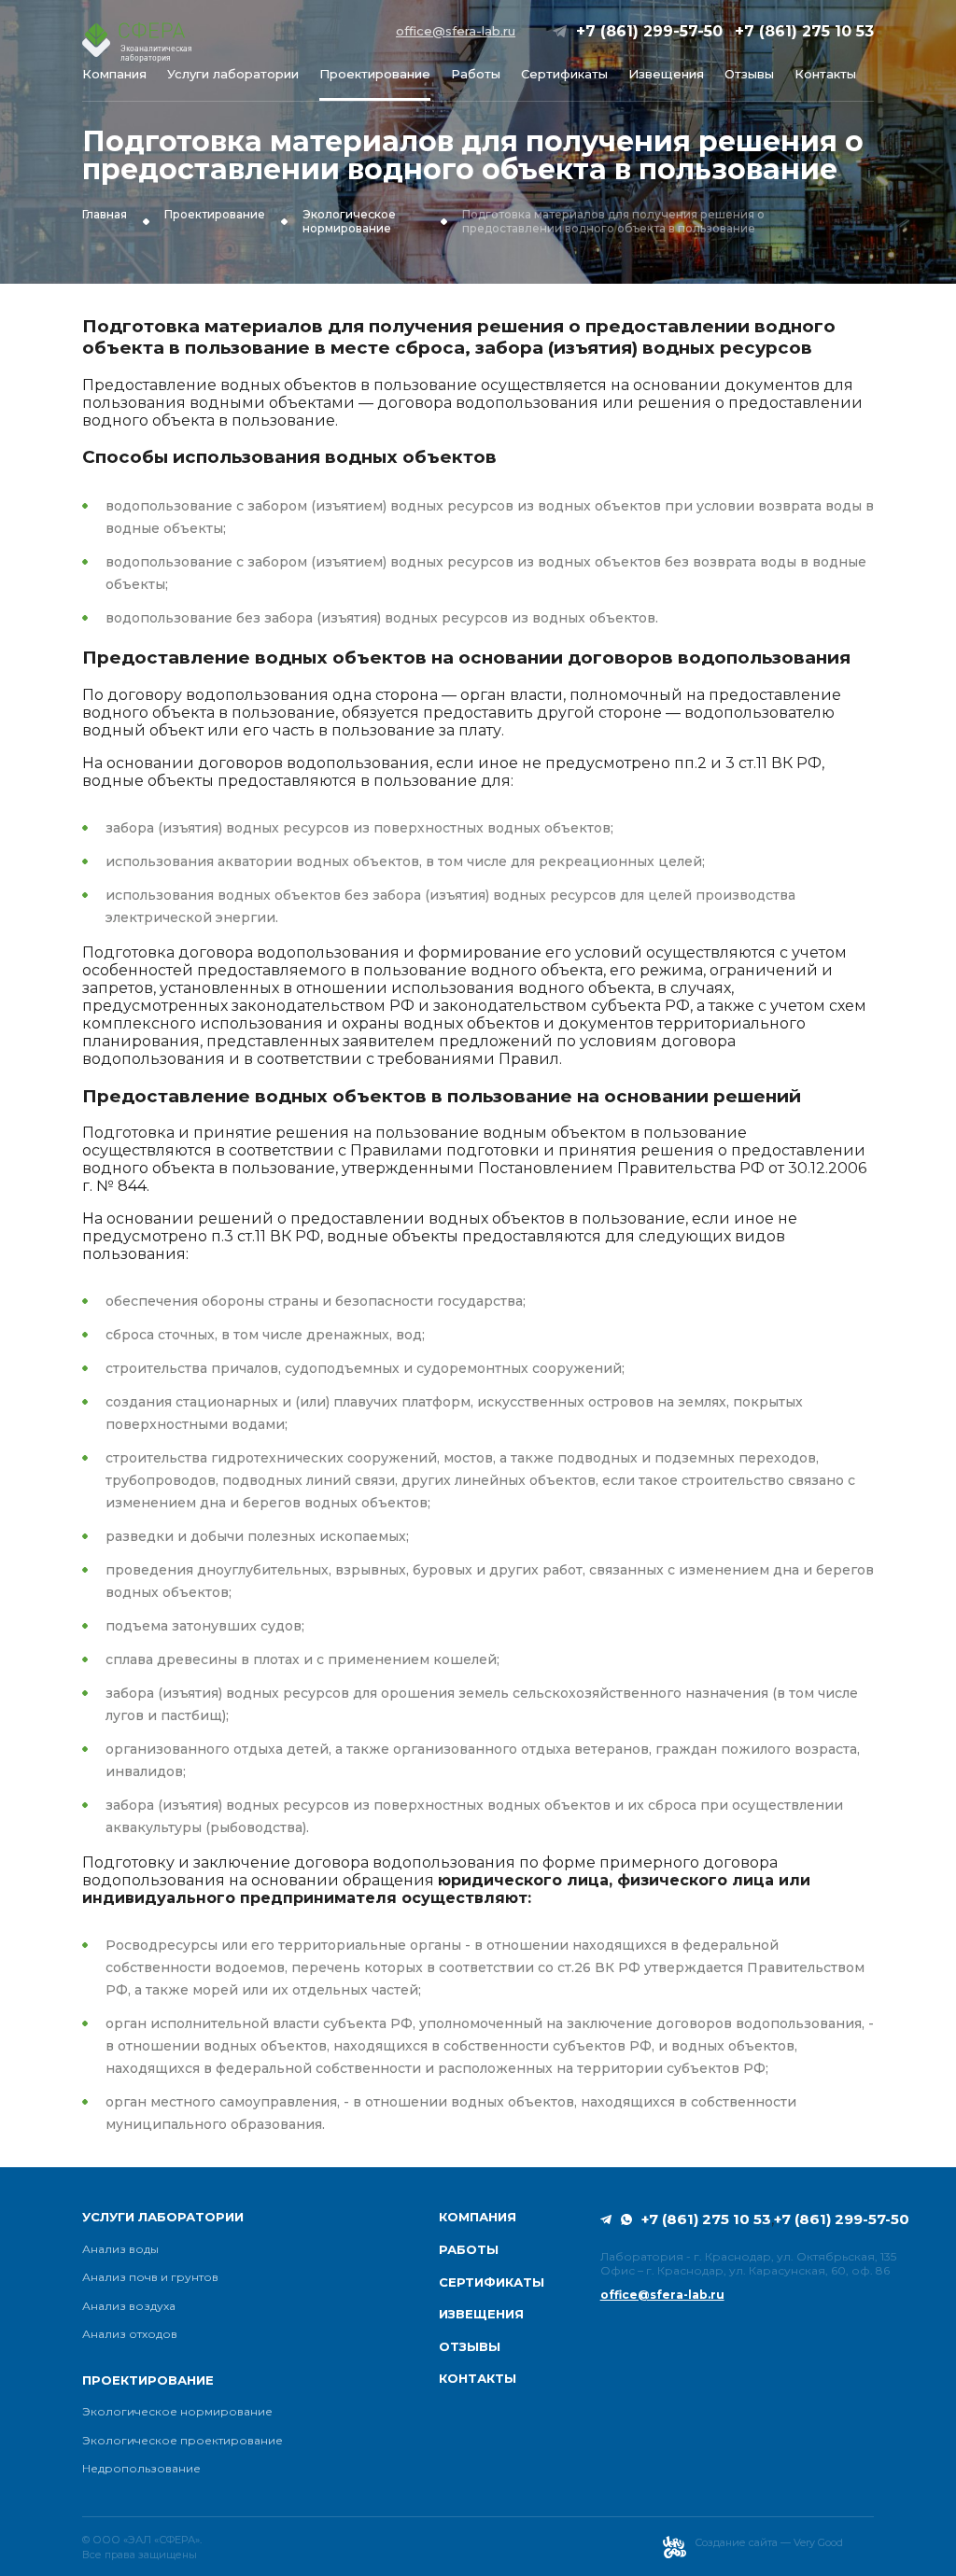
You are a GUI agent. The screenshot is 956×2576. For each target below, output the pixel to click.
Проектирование (375, 74)
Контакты (825, 74)
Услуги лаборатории (233, 74)
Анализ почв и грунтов (150, 2277)
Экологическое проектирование (183, 2441)
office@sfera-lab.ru (456, 31)
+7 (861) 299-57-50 (649, 31)
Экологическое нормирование (349, 221)
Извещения (666, 74)
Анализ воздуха (129, 2306)
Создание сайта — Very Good (769, 2542)
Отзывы (749, 74)
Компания (114, 74)
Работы (476, 74)
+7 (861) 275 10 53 (804, 31)
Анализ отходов (130, 2334)
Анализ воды (120, 2249)
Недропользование (141, 2469)
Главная (105, 215)
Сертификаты (564, 74)
